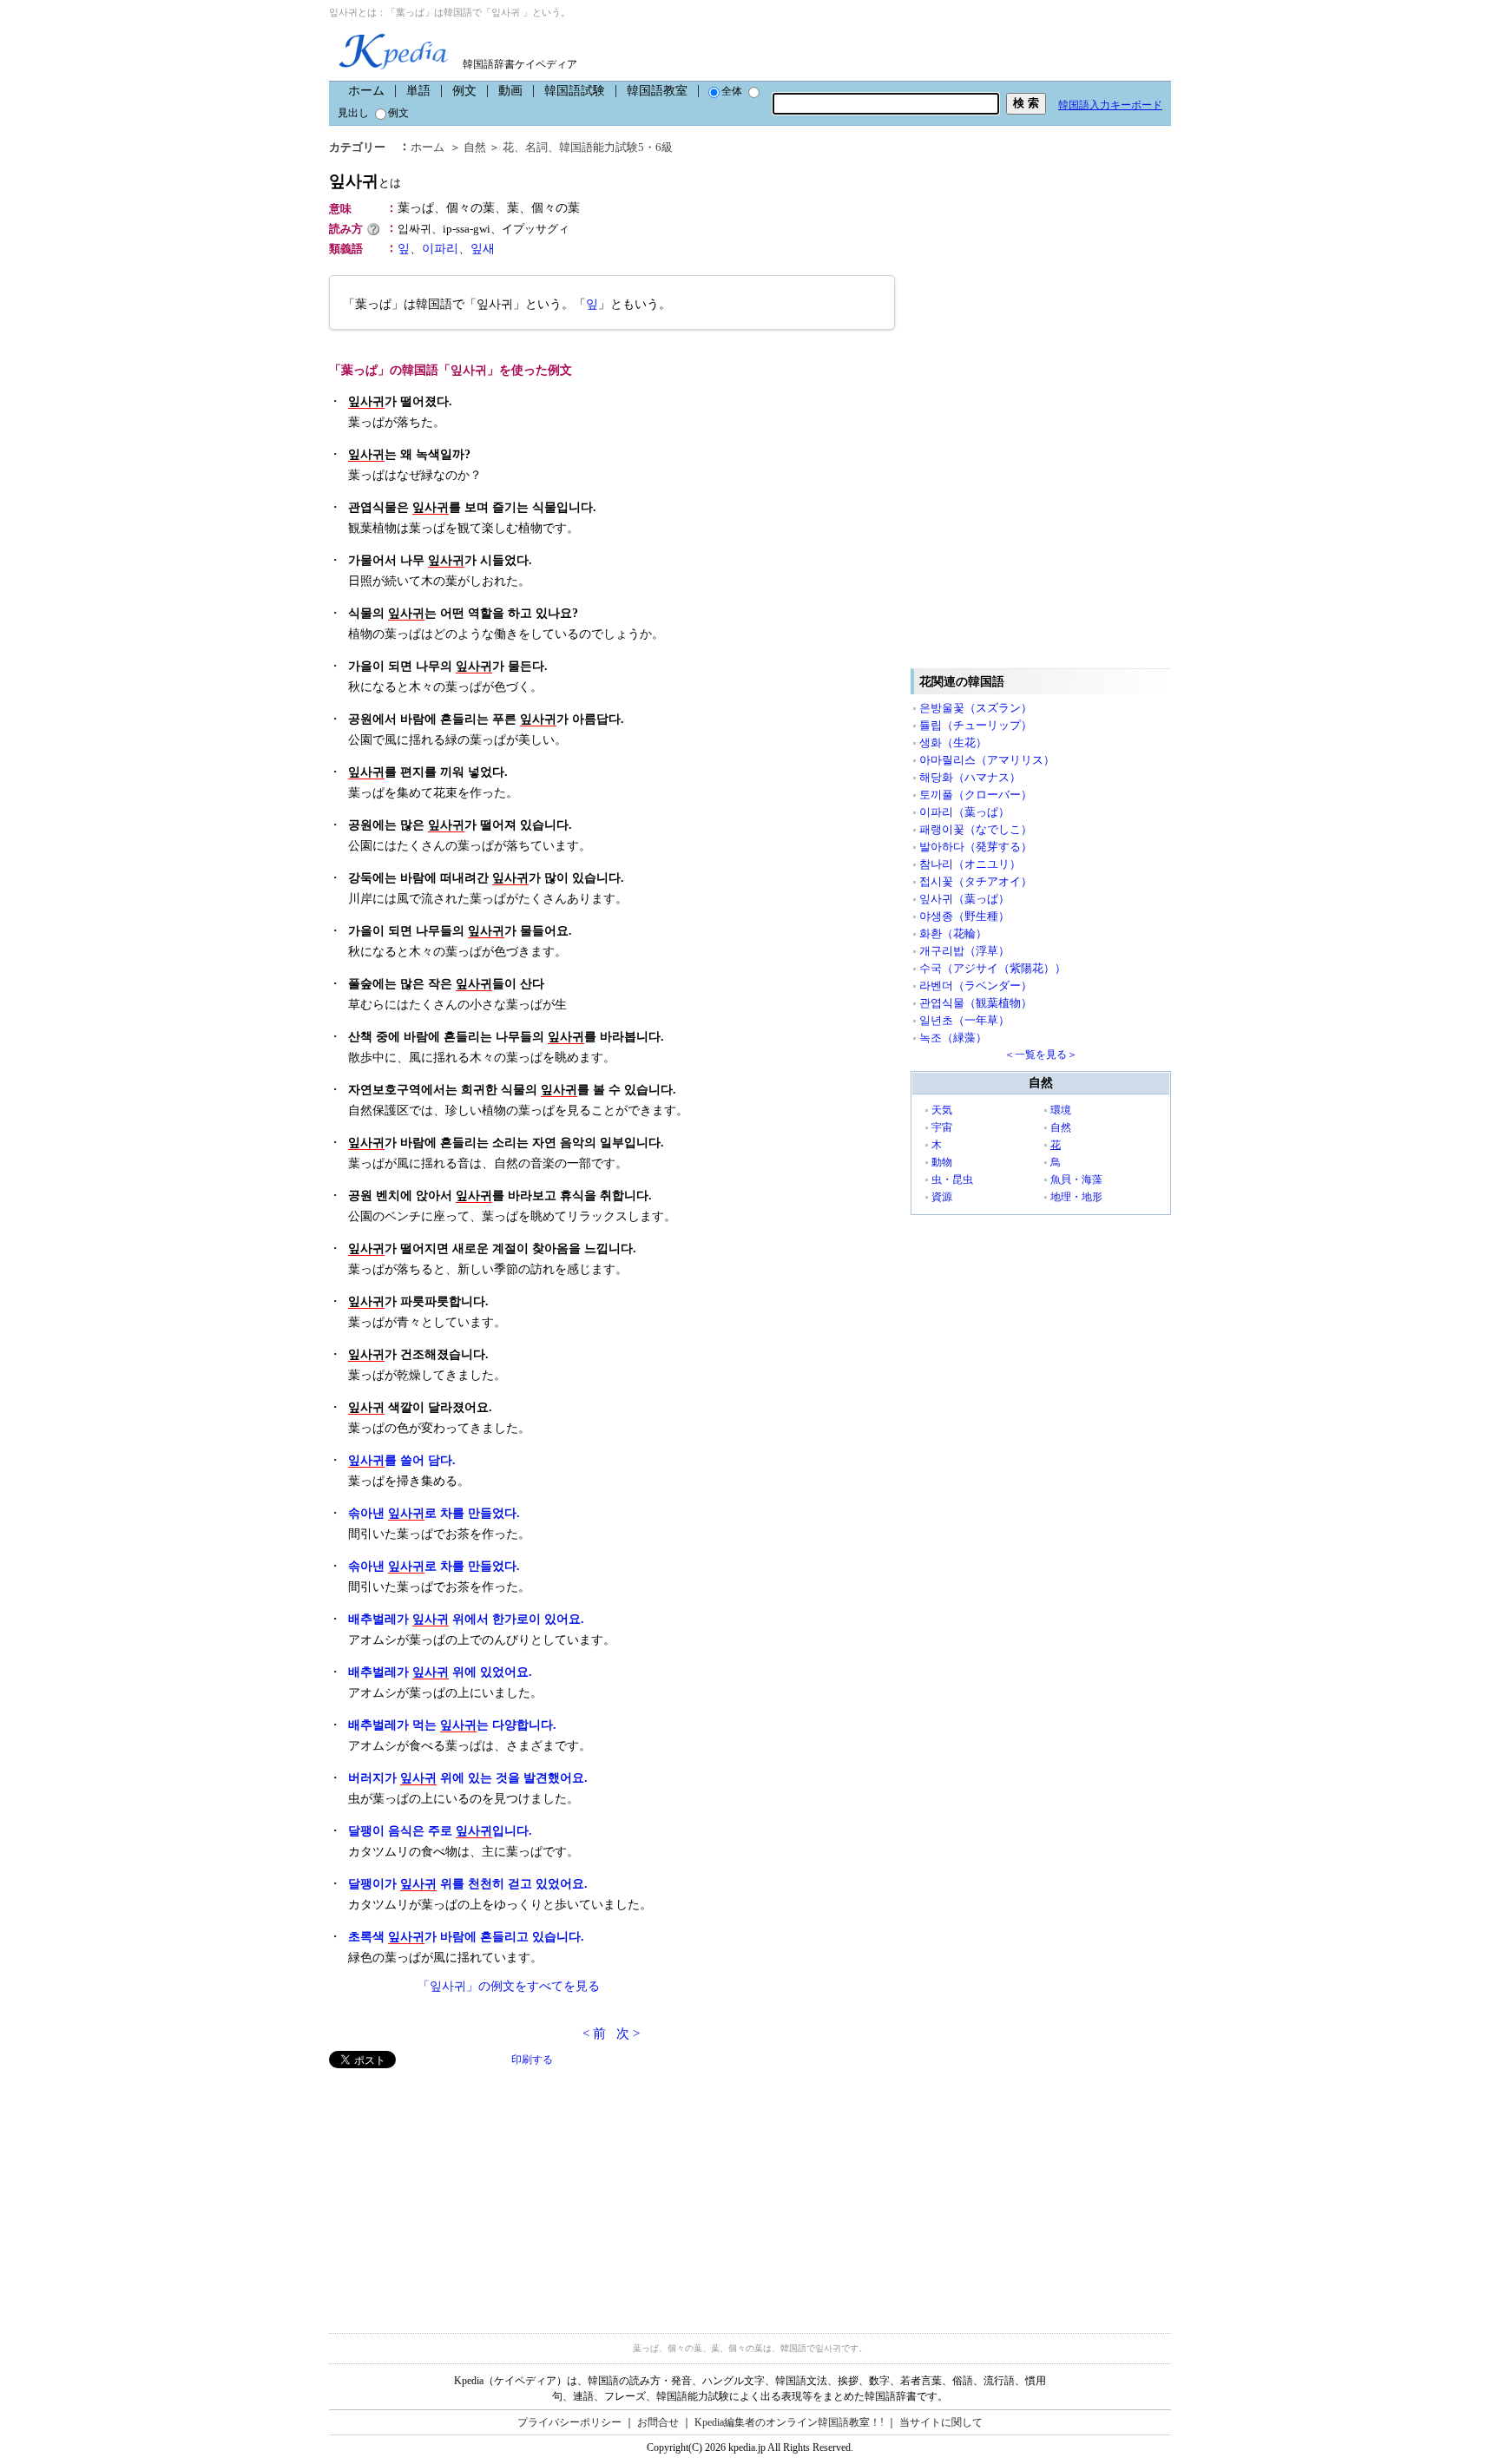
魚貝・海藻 (1076, 1179)
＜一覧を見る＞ (1041, 1055)
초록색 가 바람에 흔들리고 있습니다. (466, 1937)
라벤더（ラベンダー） (976, 986)
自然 (475, 147)
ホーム (366, 91)
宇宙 (942, 1127)
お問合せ (658, 2422)
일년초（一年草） (964, 1020)
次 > (628, 2034)
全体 (732, 91)
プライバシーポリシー (569, 2422)
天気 (942, 1110)
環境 (1061, 1110)
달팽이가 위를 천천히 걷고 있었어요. (468, 1884)
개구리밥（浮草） (964, 951)
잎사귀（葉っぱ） (964, 899)
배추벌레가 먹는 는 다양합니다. (452, 1725)
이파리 (440, 249)
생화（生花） (953, 742)
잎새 (483, 249)
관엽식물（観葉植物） (976, 1003)
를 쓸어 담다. (402, 1460)
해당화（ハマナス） (970, 777)
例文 (464, 91)
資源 (942, 1197)
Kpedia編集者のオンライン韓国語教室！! (789, 2422)
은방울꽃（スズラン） (976, 708)
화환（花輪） (953, 933)
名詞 (536, 147)
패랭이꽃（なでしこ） (976, 829)
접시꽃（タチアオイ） (976, 881)
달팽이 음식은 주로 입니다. (440, 1831)
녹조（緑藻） (953, 1038)
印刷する (532, 2060)
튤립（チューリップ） (976, 725)
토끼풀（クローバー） (976, 795)
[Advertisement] (459, 2190)
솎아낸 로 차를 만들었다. (434, 1513)
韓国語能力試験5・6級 (616, 147)
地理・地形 (1076, 1197)
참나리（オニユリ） (970, 864)
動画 (510, 91)
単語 (418, 91)
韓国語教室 (657, 91)
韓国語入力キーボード (1110, 105)
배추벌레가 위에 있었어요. (440, 1672)
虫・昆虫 (952, 1179)
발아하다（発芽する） (976, 847)
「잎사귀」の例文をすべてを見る (509, 1986)
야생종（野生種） (964, 916)
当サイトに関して (941, 2422)
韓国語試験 (575, 91)
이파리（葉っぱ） (964, 812)
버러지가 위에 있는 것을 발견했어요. (468, 1778)
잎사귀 (365, 181)
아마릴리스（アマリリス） (987, 760)
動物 (942, 1162)
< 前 (594, 2034)
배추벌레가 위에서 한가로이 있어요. (466, 1619)
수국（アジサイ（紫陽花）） (993, 968)
